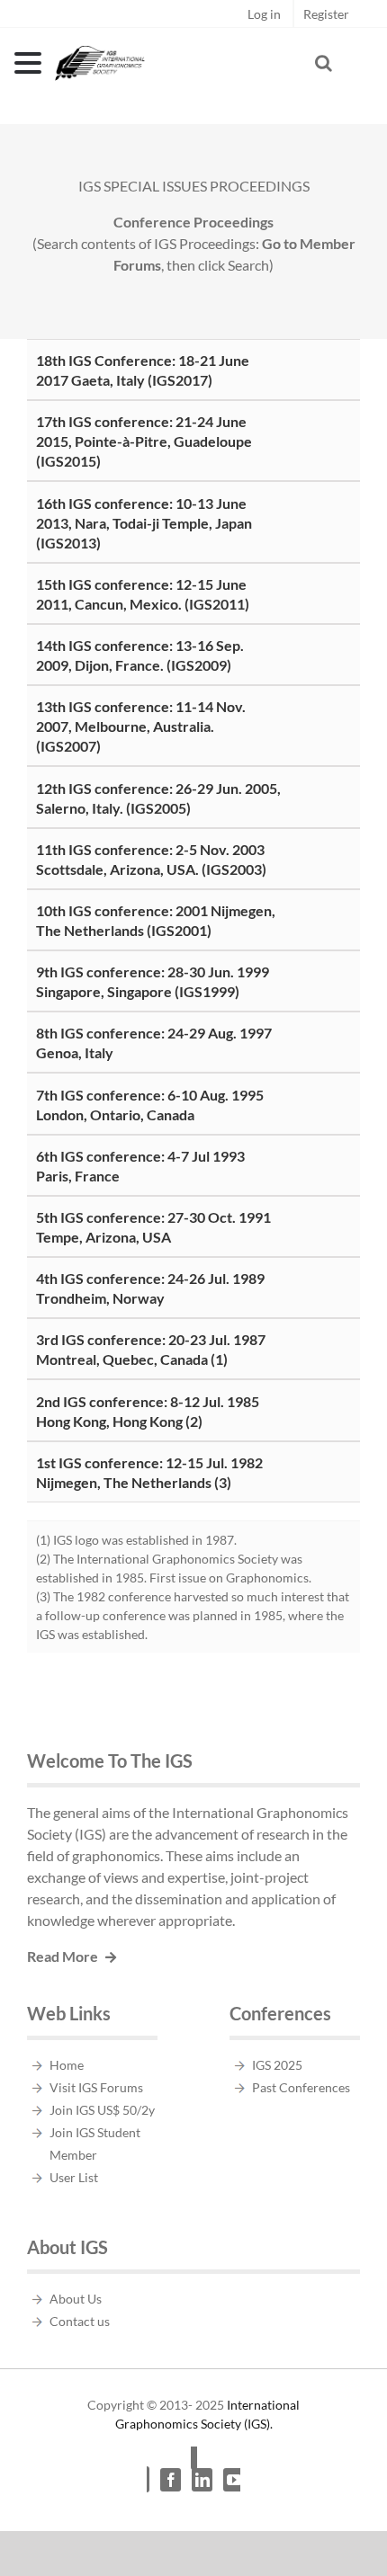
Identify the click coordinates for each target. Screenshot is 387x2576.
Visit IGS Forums (96, 2087)
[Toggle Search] (324, 63)
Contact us (80, 2321)
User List (74, 2177)
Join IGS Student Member (95, 2144)
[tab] (193, 370)
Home (67, 2065)
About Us (76, 2299)
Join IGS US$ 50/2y (102, 2110)
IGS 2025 (277, 2065)
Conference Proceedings (193, 222)
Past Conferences (301, 2087)
